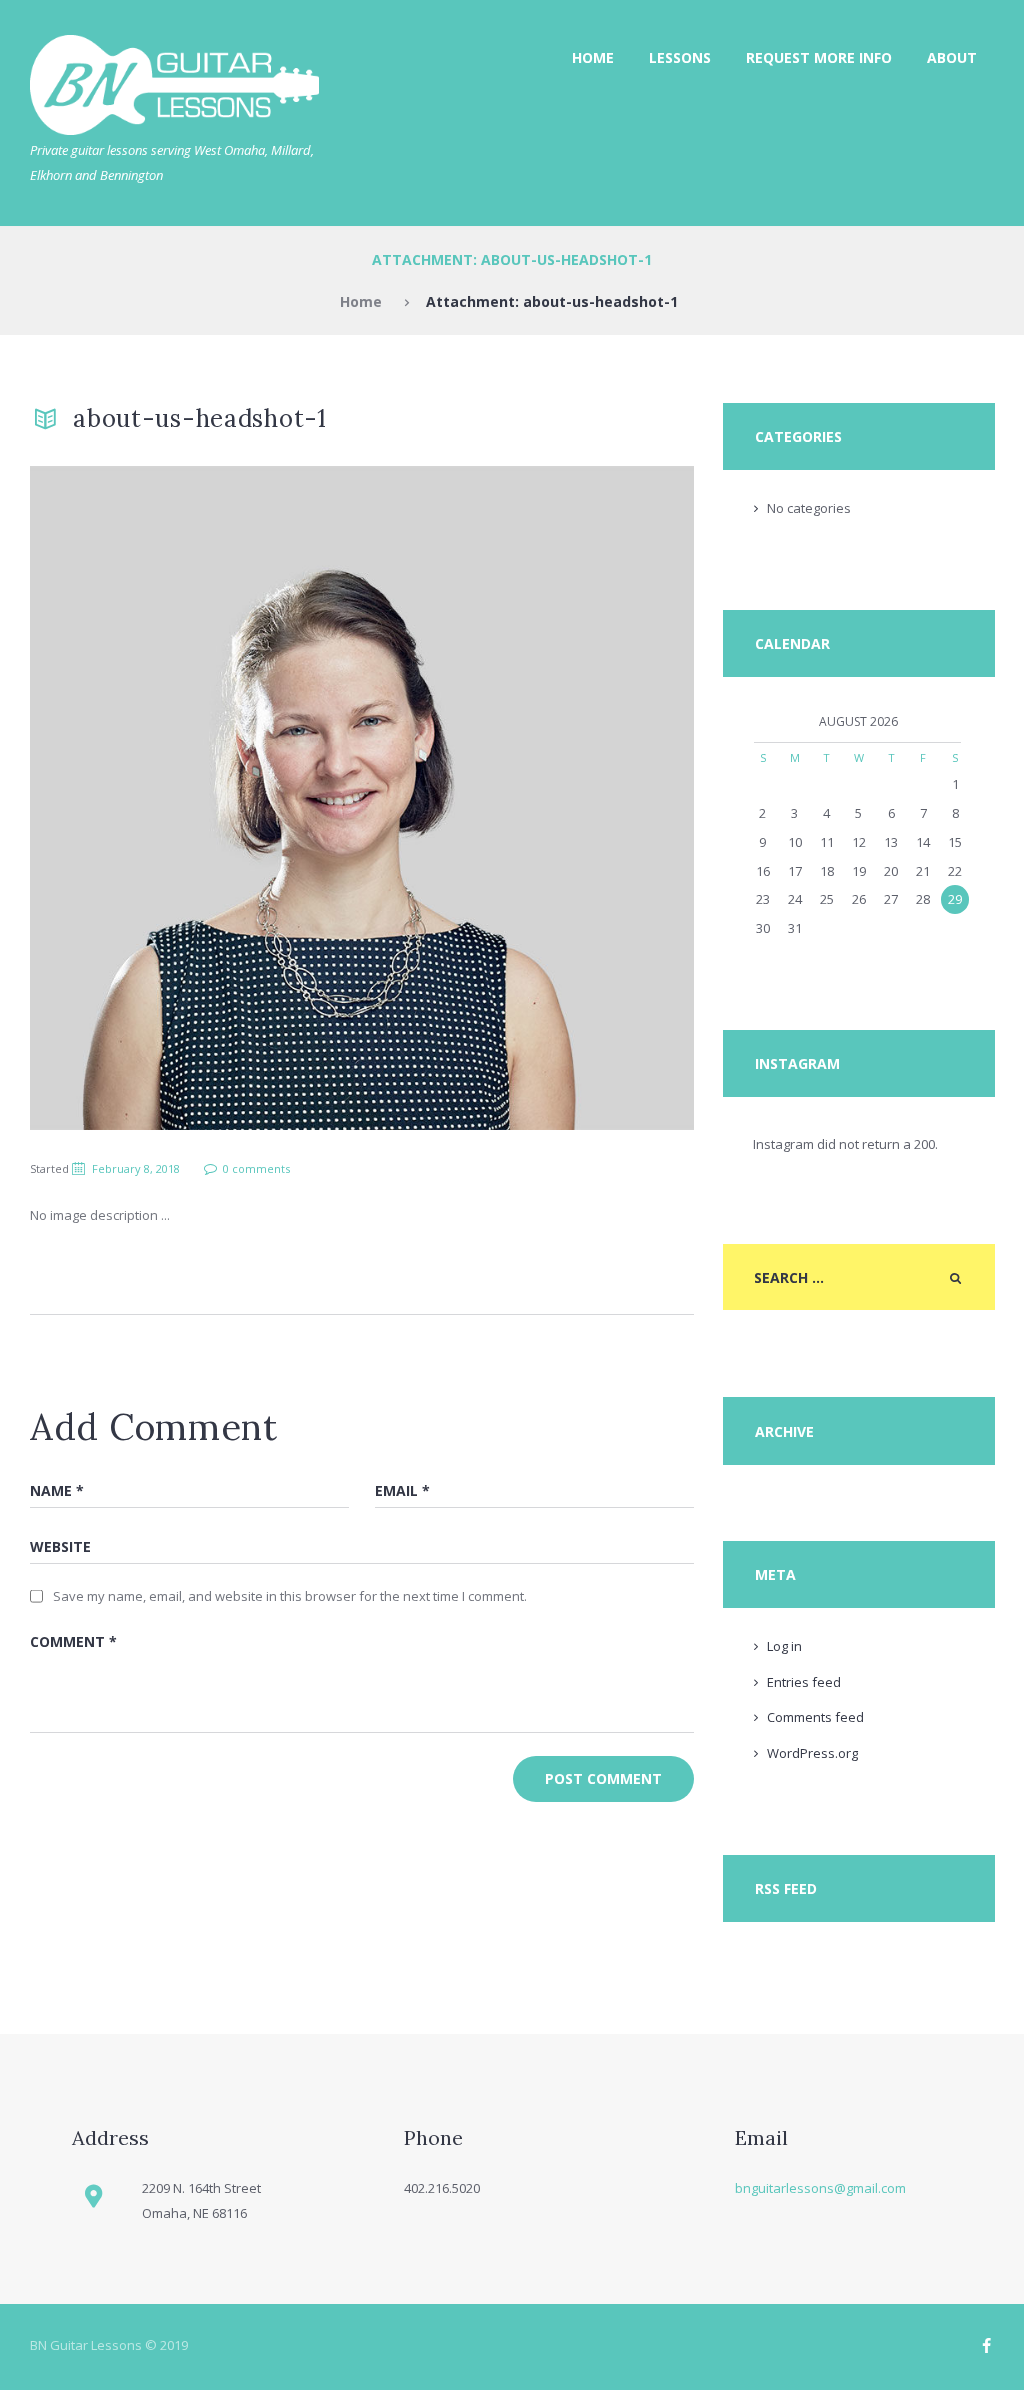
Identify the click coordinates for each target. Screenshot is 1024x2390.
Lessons (680, 57)
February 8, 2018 (136, 1168)
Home (593, 57)
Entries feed (804, 1682)
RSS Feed (786, 1889)
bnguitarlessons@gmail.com (820, 2188)
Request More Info (819, 57)
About (952, 57)
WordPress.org (812, 1753)
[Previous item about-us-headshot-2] (196, 798)
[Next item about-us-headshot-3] (528, 798)
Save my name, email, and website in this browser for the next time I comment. (290, 1596)
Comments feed (815, 1717)
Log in (784, 1646)
